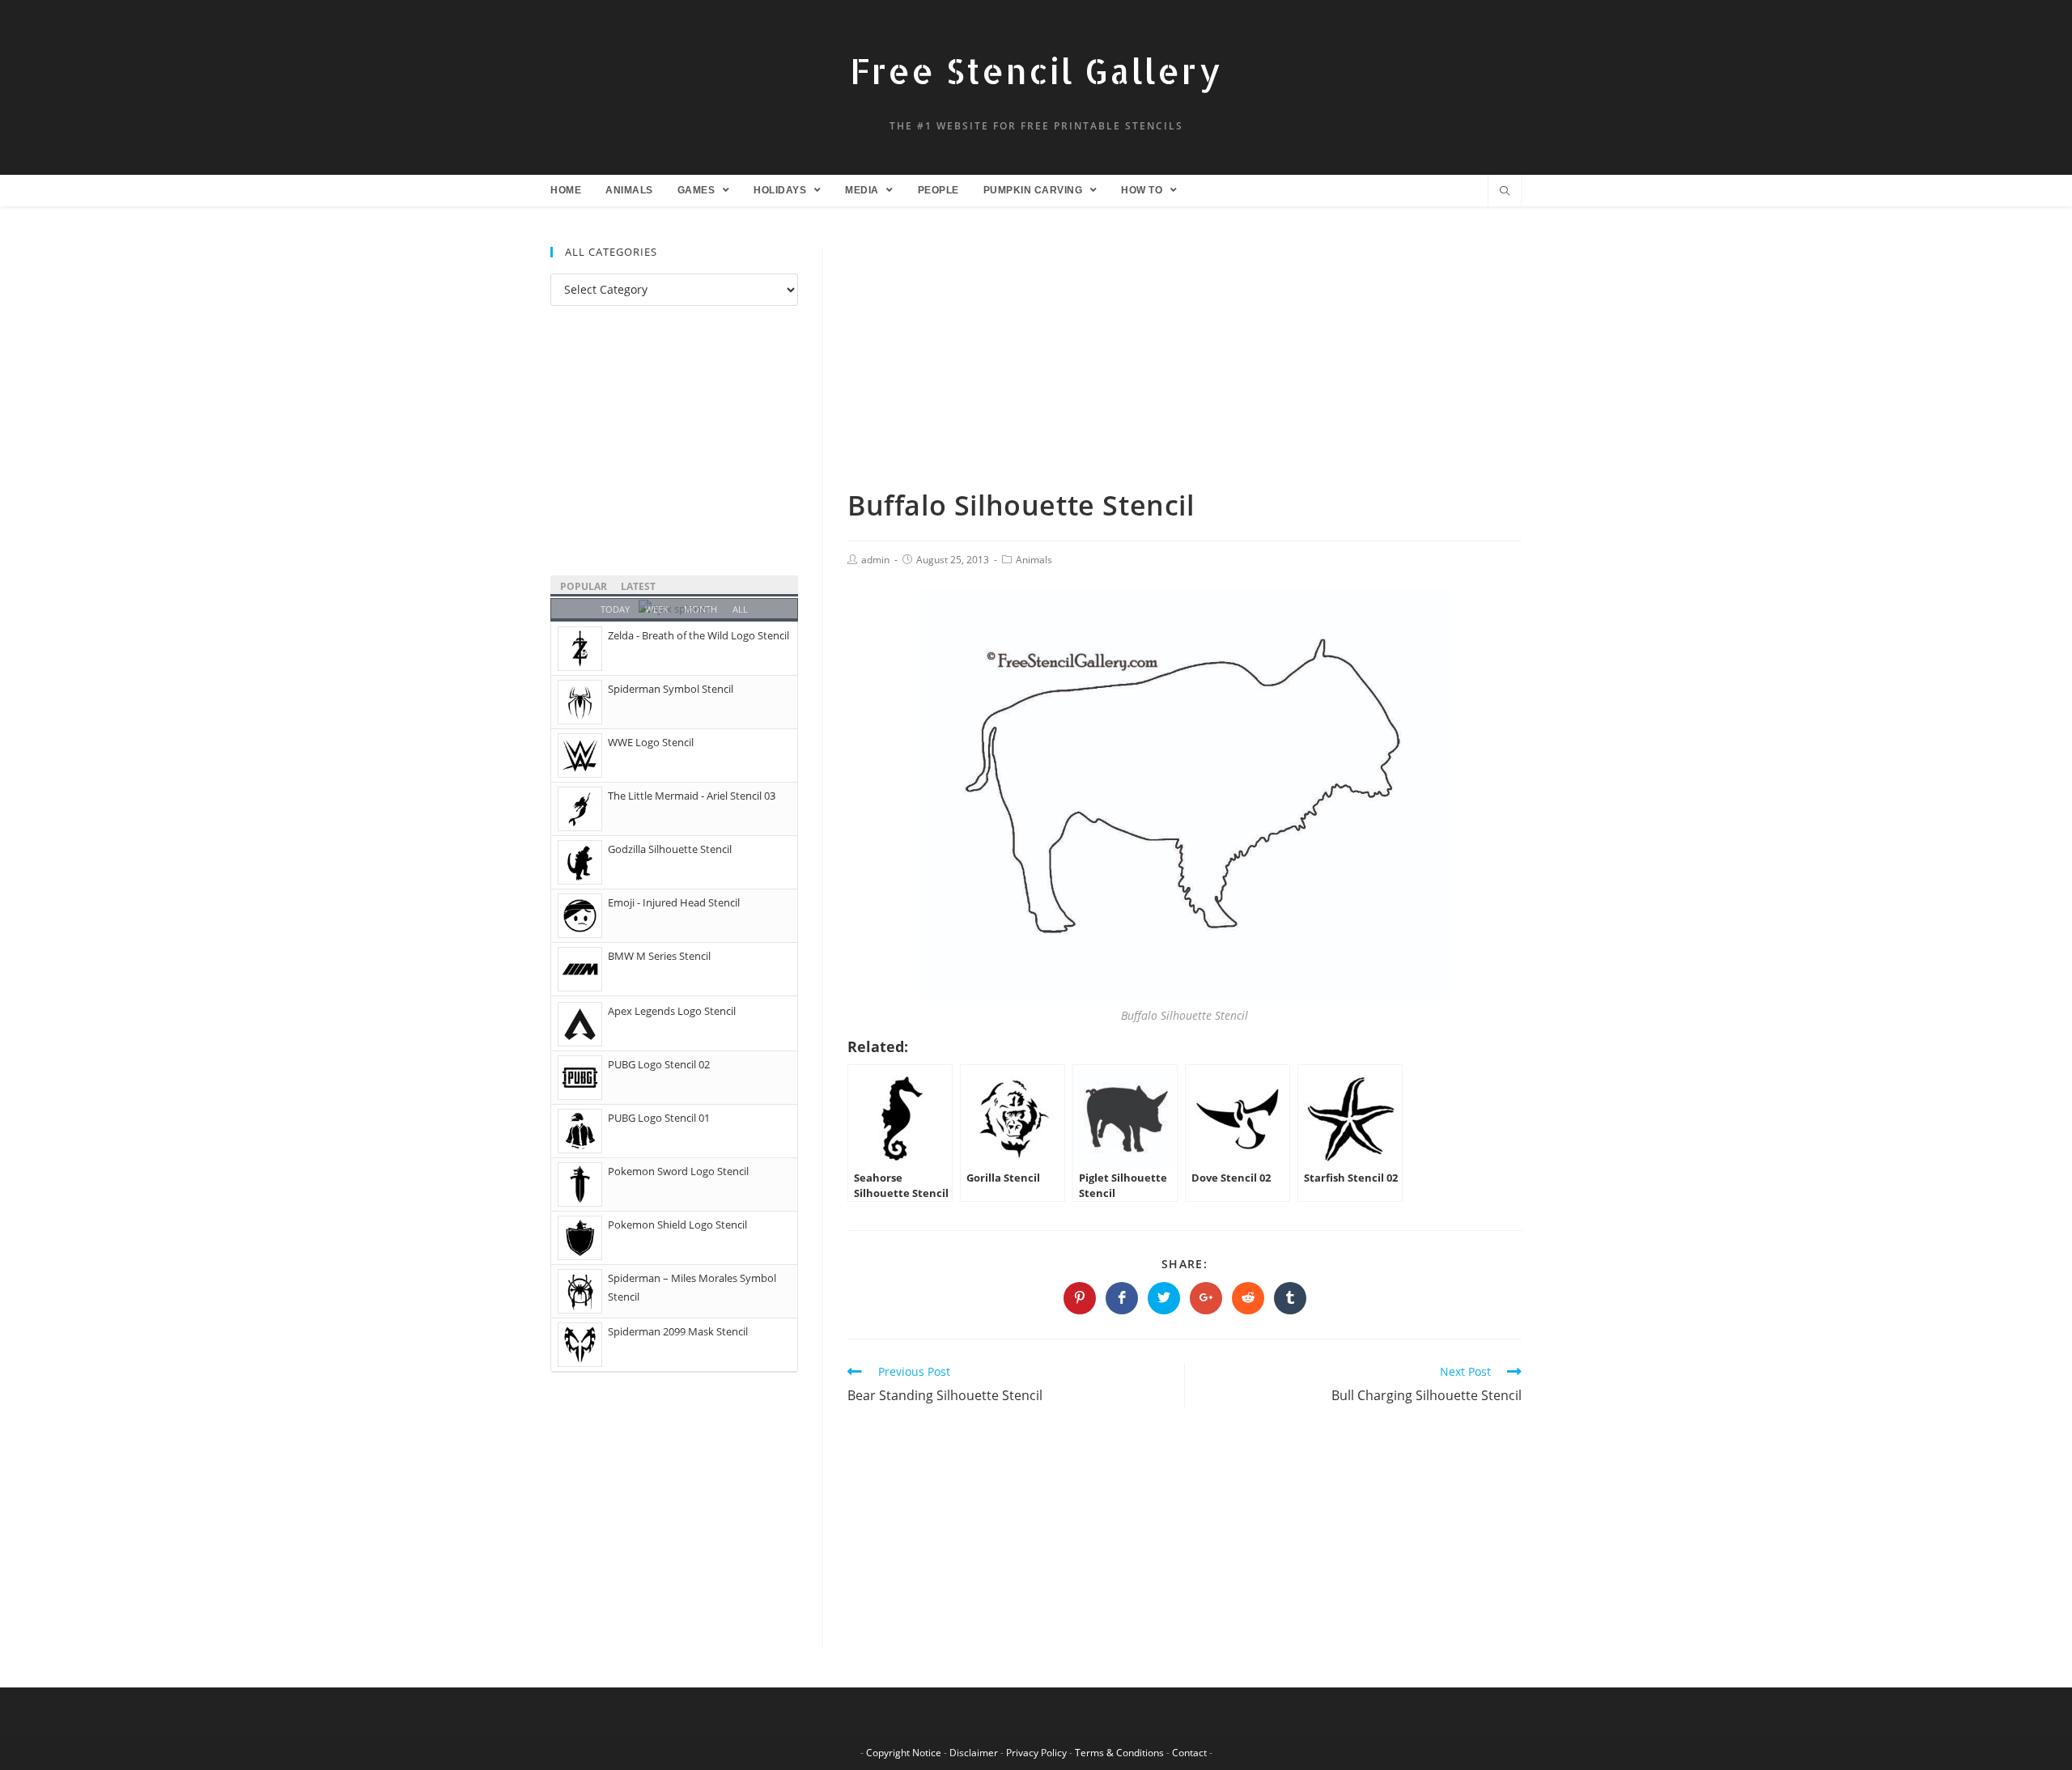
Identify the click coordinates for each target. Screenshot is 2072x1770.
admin (875, 560)
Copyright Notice (904, 1753)
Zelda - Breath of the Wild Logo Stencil (698, 635)
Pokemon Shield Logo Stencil (677, 1225)
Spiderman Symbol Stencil (671, 689)
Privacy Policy (1036, 1753)
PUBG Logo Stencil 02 (659, 1064)
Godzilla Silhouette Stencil (670, 849)
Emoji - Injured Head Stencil (674, 902)
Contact (1189, 1753)
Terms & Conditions (1119, 1753)
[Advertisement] (1185, 367)
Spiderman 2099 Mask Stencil (678, 1331)
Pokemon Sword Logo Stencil (678, 1171)
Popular (584, 586)
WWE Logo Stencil (651, 742)
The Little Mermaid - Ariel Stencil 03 (692, 796)
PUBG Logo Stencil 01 (659, 1118)
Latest (638, 586)
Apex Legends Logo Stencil (672, 1011)
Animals (1034, 560)
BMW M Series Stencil (659, 956)
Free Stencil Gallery (1036, 71)
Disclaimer (974, 1753)
